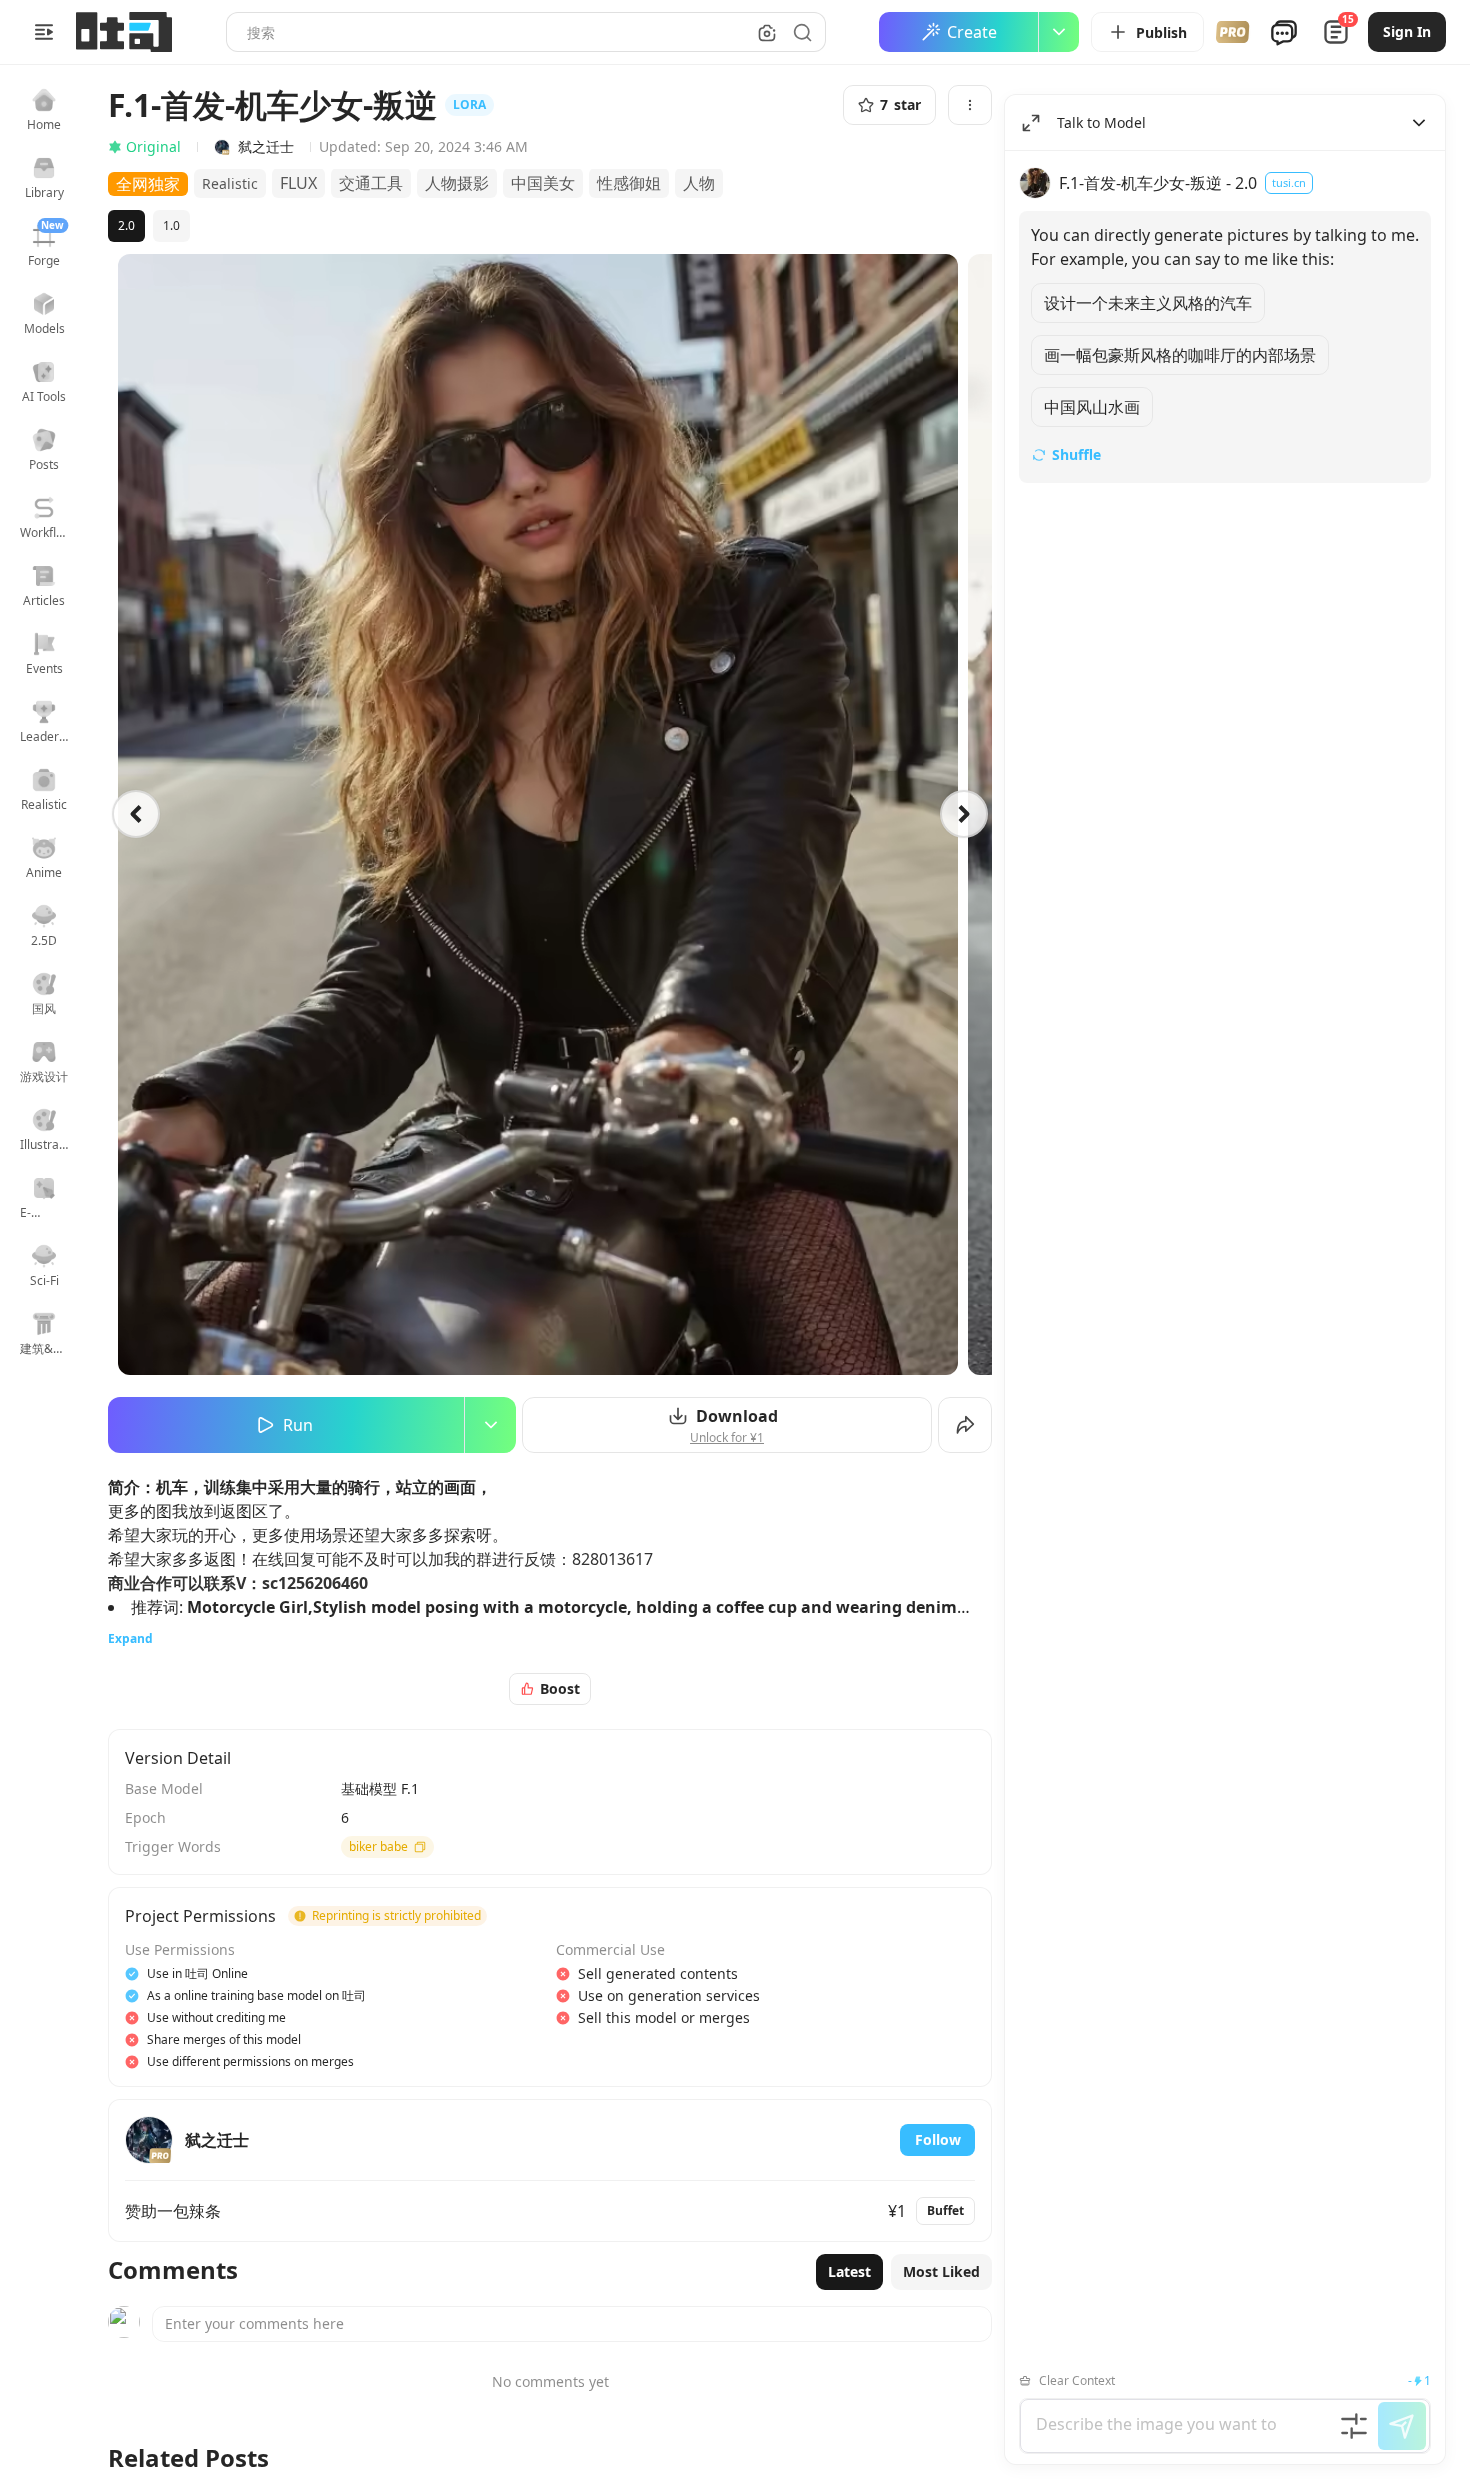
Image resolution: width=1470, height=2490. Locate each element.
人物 (699, 183)
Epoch (145, 1817)
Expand (130, 1638)
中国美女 (543, 183)
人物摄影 (457, 183)
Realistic (230, 183)
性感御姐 (629, 183)
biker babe (378, 1846)
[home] (124, 32)
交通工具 (371, 183)
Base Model (164, 1788)
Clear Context (1077, 2380)
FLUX (298, 183)
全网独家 (148, 184)
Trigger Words (173, 1846)
